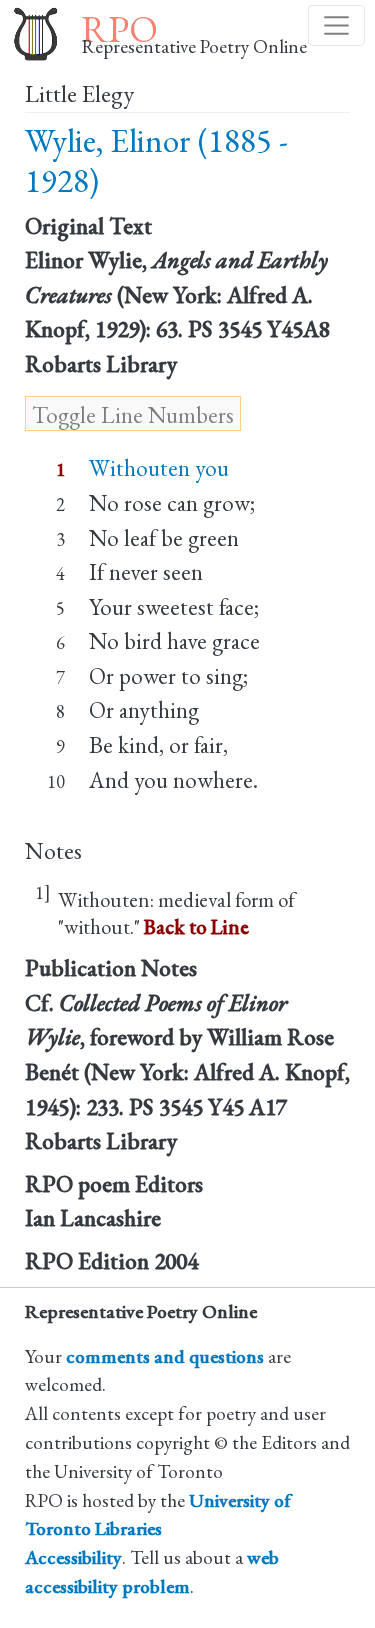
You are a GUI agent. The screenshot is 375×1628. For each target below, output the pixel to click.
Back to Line (196, 926)
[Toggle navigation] (336, 25)
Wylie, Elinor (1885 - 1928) (156, 160)
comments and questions (165, 1356)
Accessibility (73, 1557)
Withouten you (159, 468)
